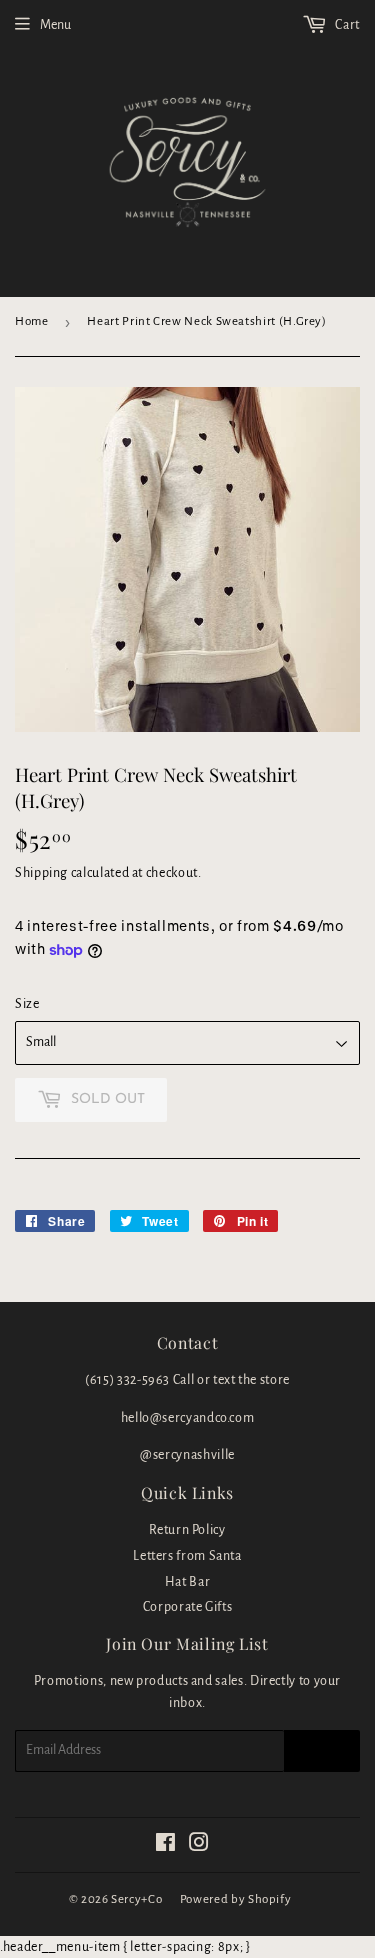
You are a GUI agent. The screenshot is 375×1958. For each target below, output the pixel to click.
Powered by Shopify (236, 1899)
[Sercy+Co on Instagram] (199, 1846)
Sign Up (322, 1751)
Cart (346, 25)
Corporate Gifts (188, 1607)
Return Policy (187, 1530)
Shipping (41, 873)
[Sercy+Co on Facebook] (166, 1846)
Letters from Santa (187, 1556)
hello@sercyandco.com (188, 1418)
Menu (55, 25)
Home (32, 321)
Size (27, 1004)
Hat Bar (187, 1582)
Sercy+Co (136, 1899)
